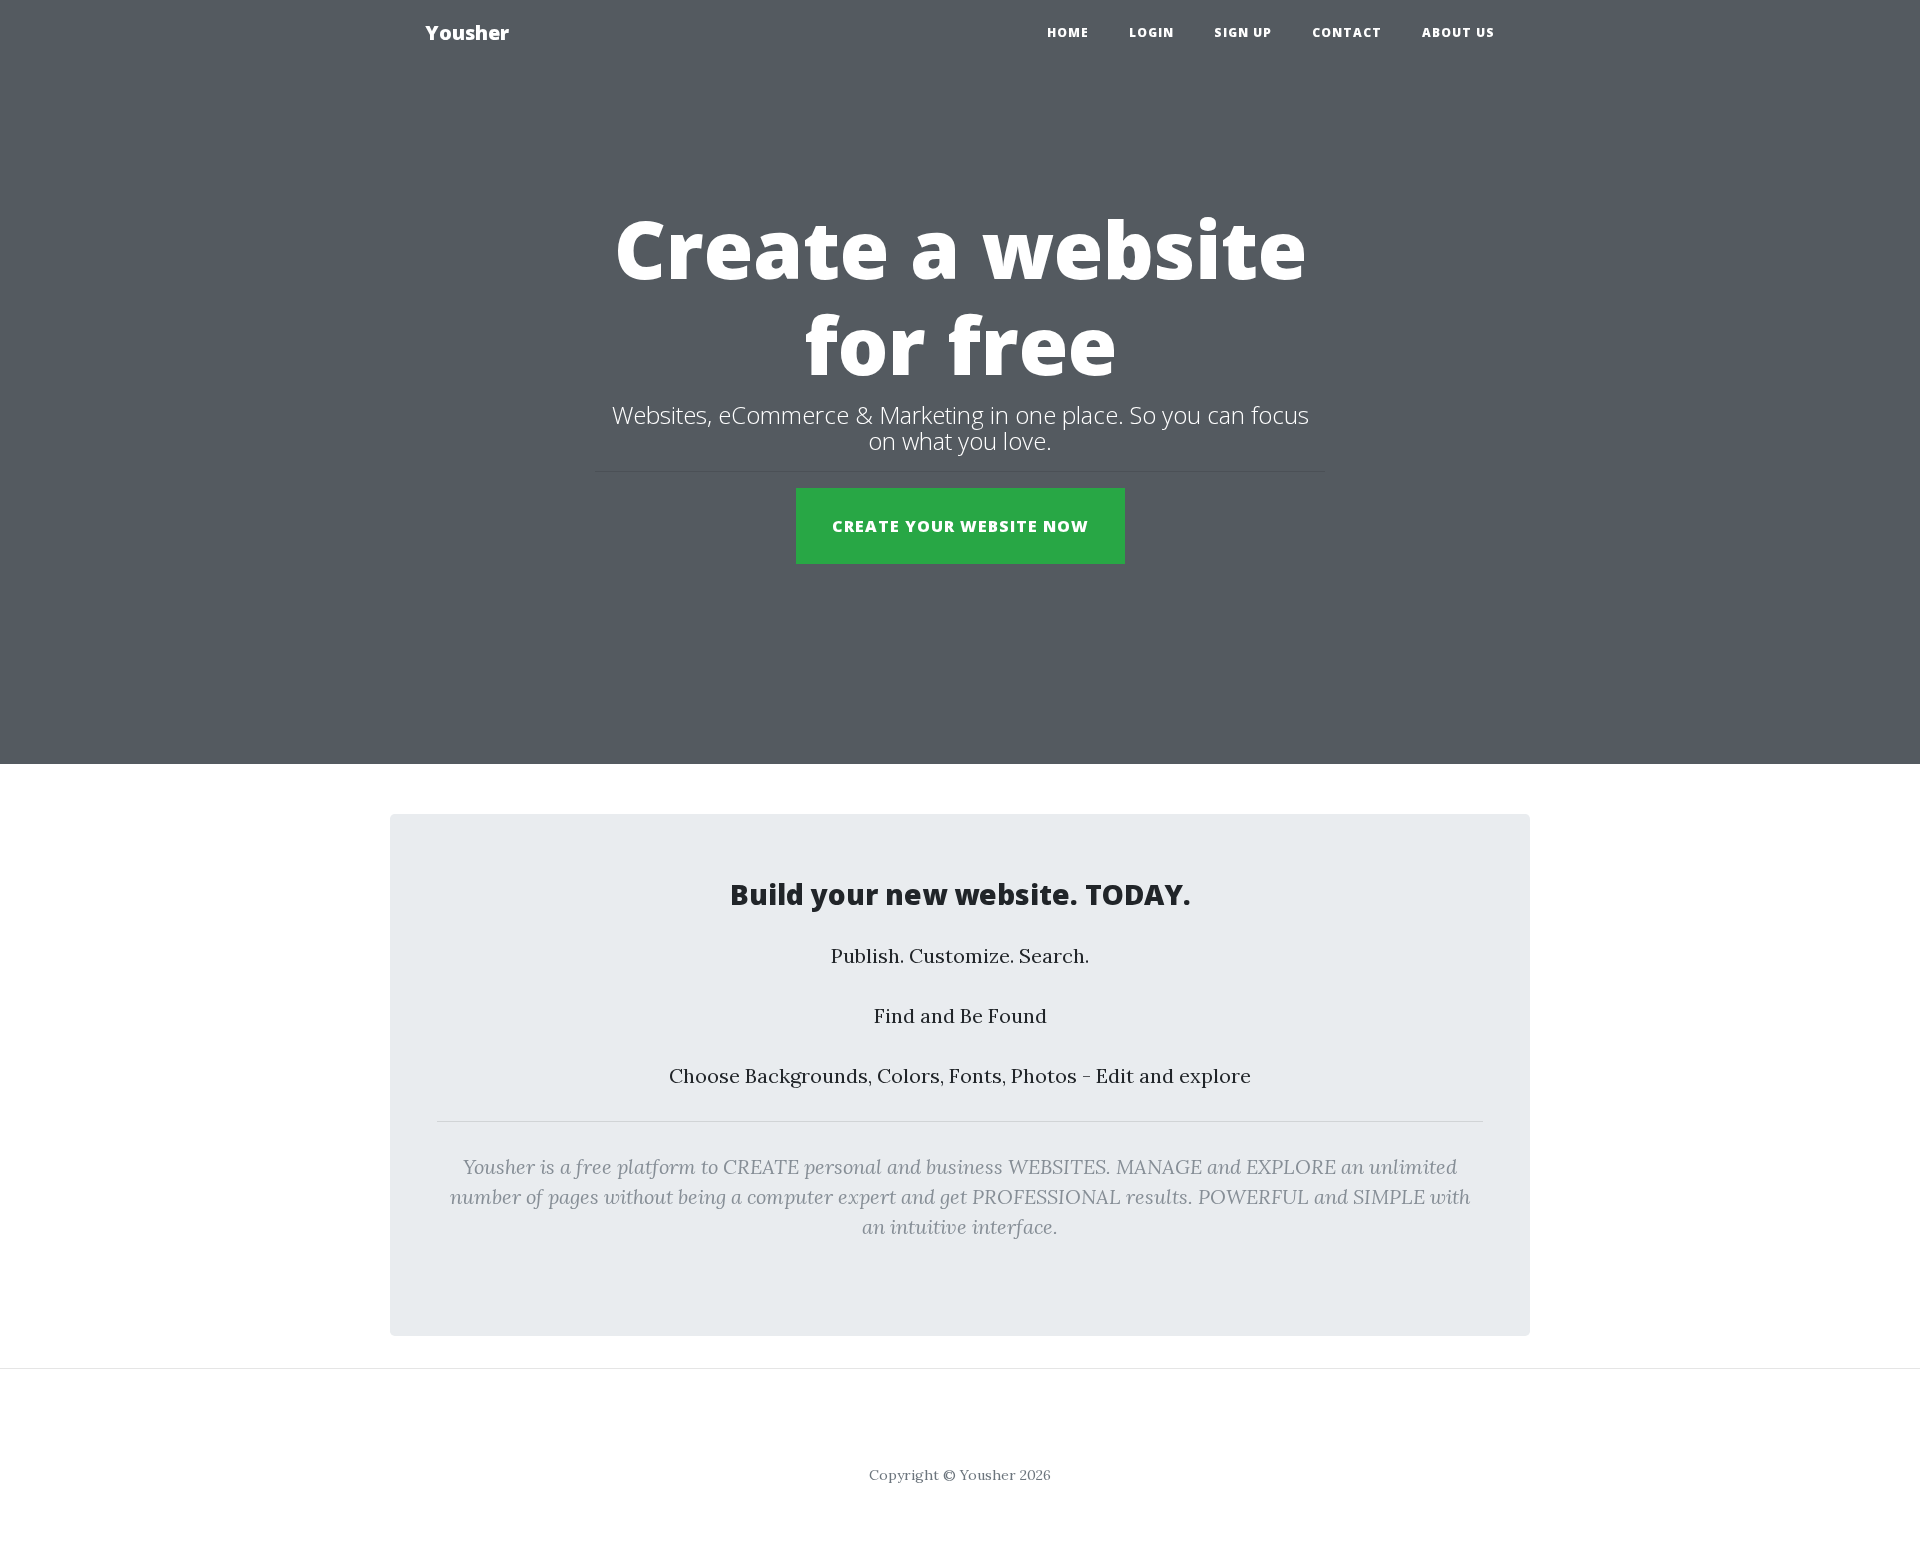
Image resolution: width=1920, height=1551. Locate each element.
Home (1068, 32)
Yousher (467, 32)
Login (1151, 32)
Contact (1347, 32)
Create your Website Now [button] (960, 526)
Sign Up (1243, 32)
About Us (1458, 32)
